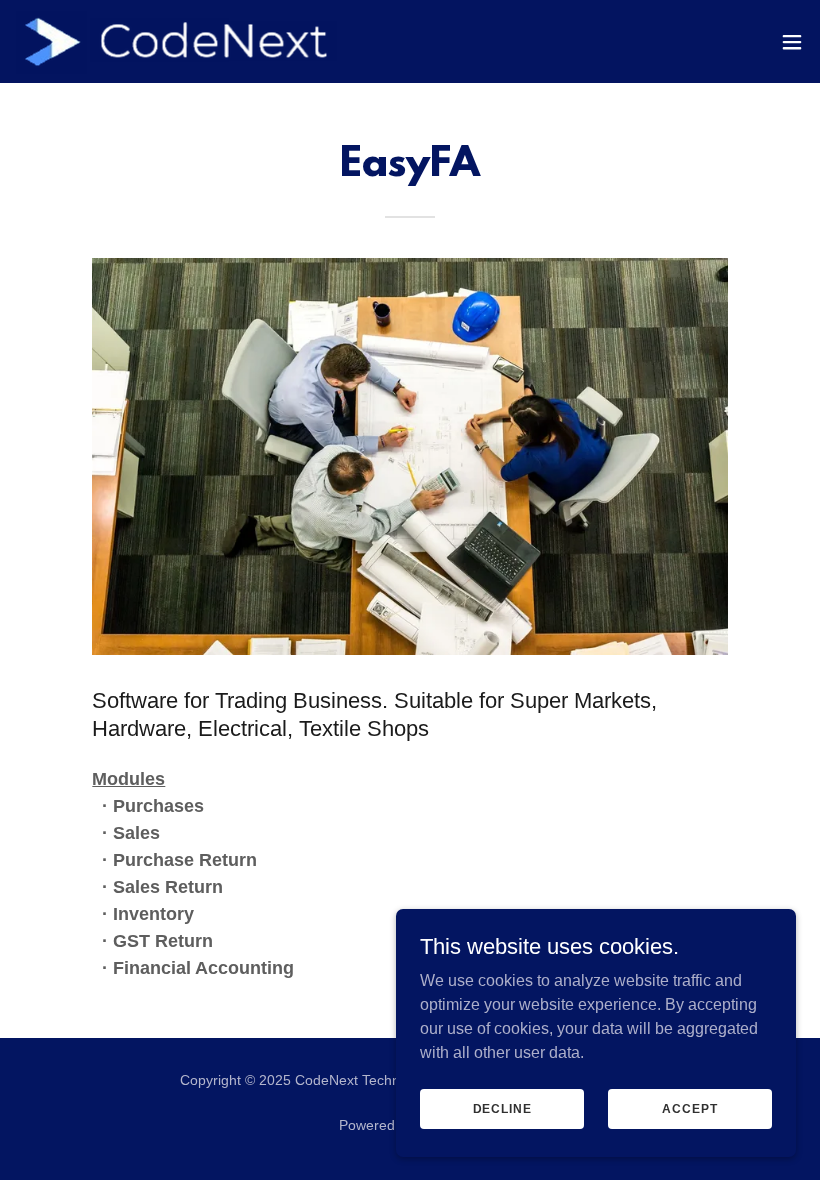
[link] (180, 41)
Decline (502, 1108)
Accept (689, 1108)
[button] (792, 42)
